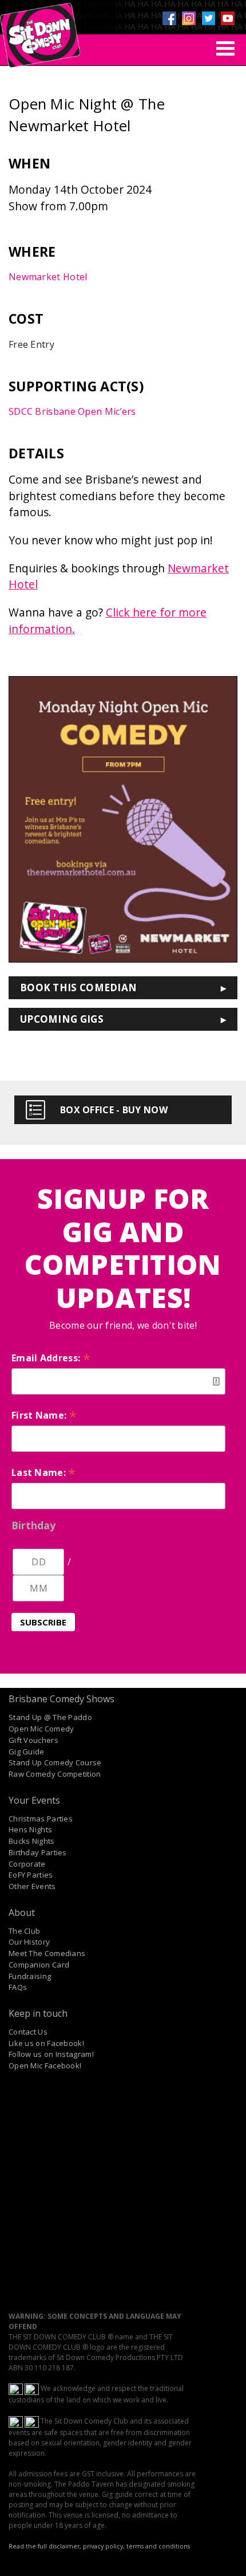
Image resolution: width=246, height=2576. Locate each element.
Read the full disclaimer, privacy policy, (67, 2546)
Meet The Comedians (47, 1953)
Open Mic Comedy (41, 1729)
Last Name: (44, 1472)
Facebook (169, 18)
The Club (24, 1931)
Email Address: (51, 1358)
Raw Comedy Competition (55, 1774)
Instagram (189, 18)
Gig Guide (27, 1752)
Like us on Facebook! (46, 2043)
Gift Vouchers (33, 1740)
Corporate (27, 1864)
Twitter (208, 18)
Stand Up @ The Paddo (50, 1717)
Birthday (33, 1525)
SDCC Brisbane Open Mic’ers (72, 411)
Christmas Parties (41, 1819)
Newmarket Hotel (48, 277)
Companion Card (39, 1965)
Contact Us (28, 2032)
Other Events (32, 1886)
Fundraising (30, 1976)
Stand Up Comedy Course (55, 1762)
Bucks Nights (32, 1841)
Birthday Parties (38, 1852)
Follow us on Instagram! (51, 2054)
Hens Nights (30, 1829)
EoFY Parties (31, 1875)
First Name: (44, 1415)
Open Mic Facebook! (45, 2065)
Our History (29, 1942)
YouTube (228, 18)
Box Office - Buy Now (114, 1110)
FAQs (18, 1987)
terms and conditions (158, 2546)
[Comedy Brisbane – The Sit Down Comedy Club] (40, 30)
